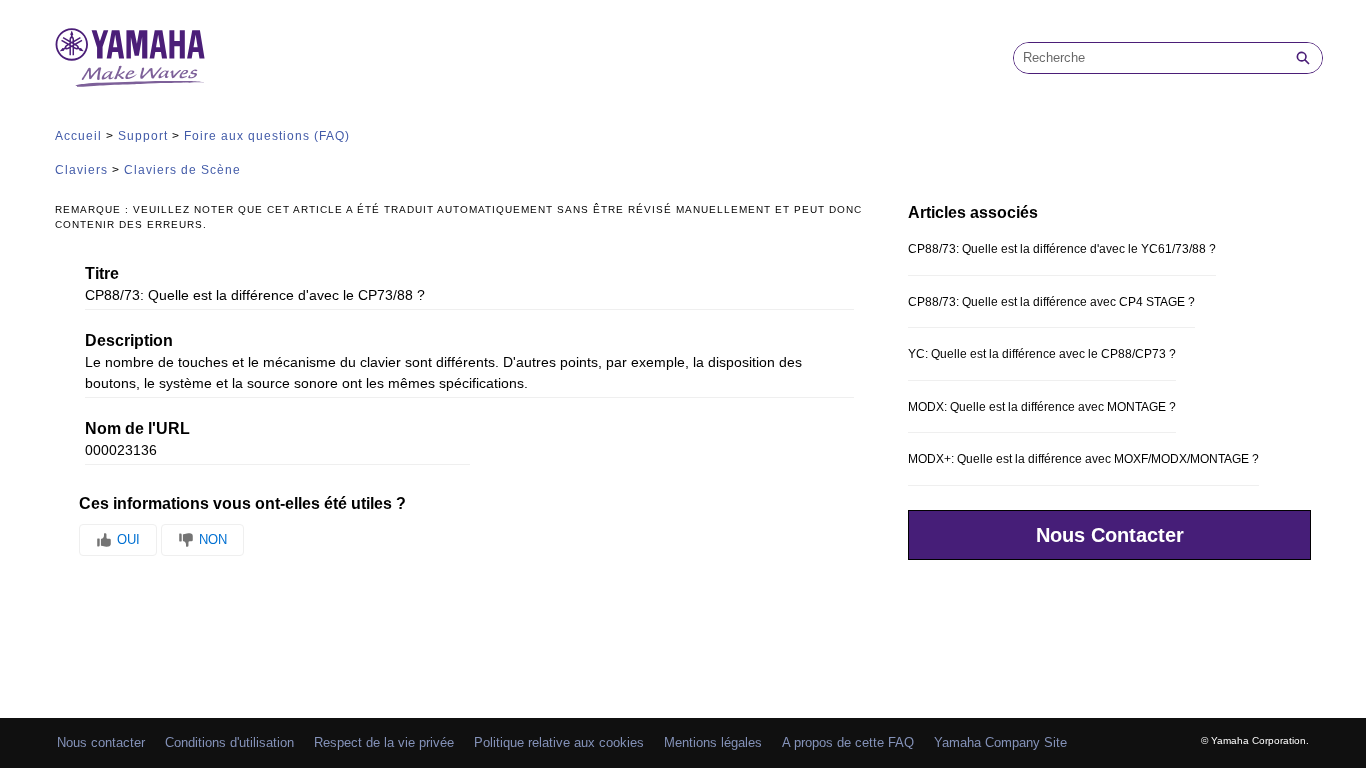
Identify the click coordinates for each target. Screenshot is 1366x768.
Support (143, 136)
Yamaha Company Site (1000, 742)
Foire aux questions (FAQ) (267, 136)
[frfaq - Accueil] (130, 57)
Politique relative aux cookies (559, 742)
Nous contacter (101, 742)
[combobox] (1149, 58)
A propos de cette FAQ (848, 742)
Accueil (78, 136)
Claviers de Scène (182, 170)
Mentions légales (713, 742)
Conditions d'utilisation (229, 742)
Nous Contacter (1110, 535)
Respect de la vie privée (384, 742)
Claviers (81, 170)
